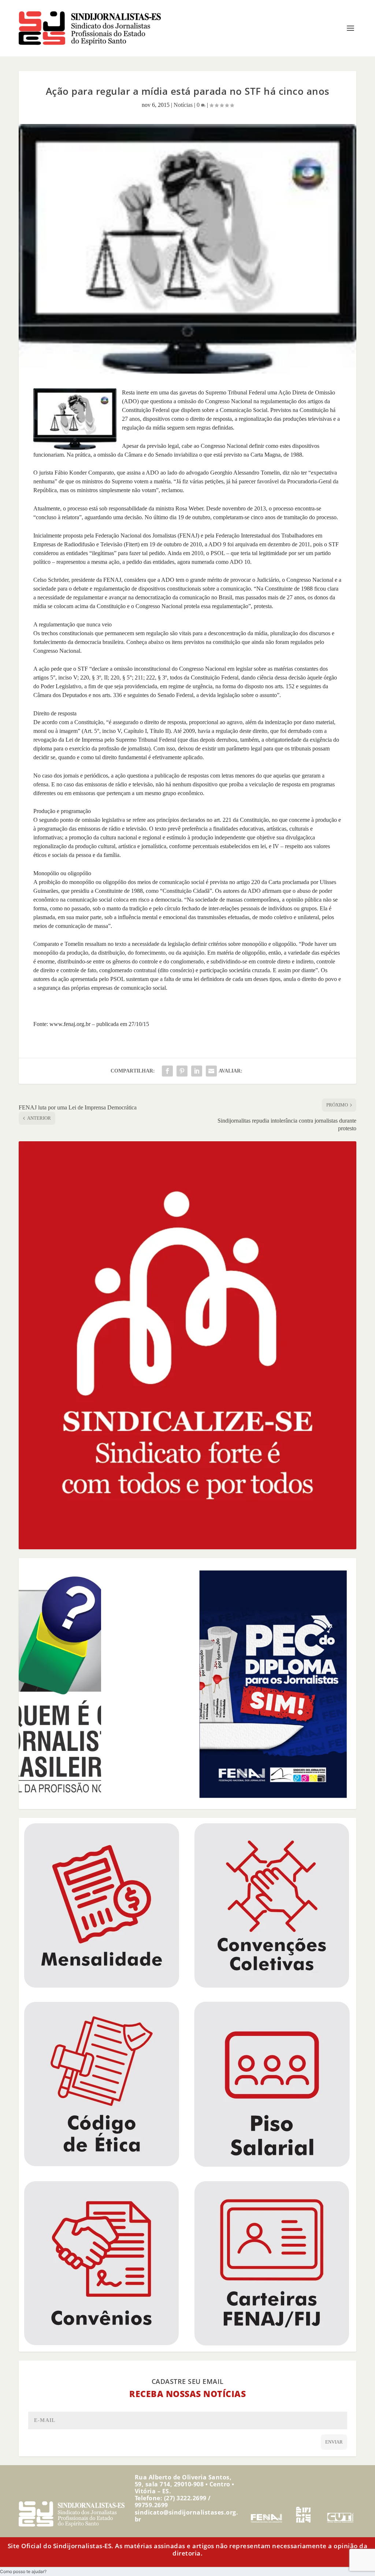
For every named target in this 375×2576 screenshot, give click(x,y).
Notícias (183, 105)
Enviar (334, 2442)
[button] (23, 2571)
